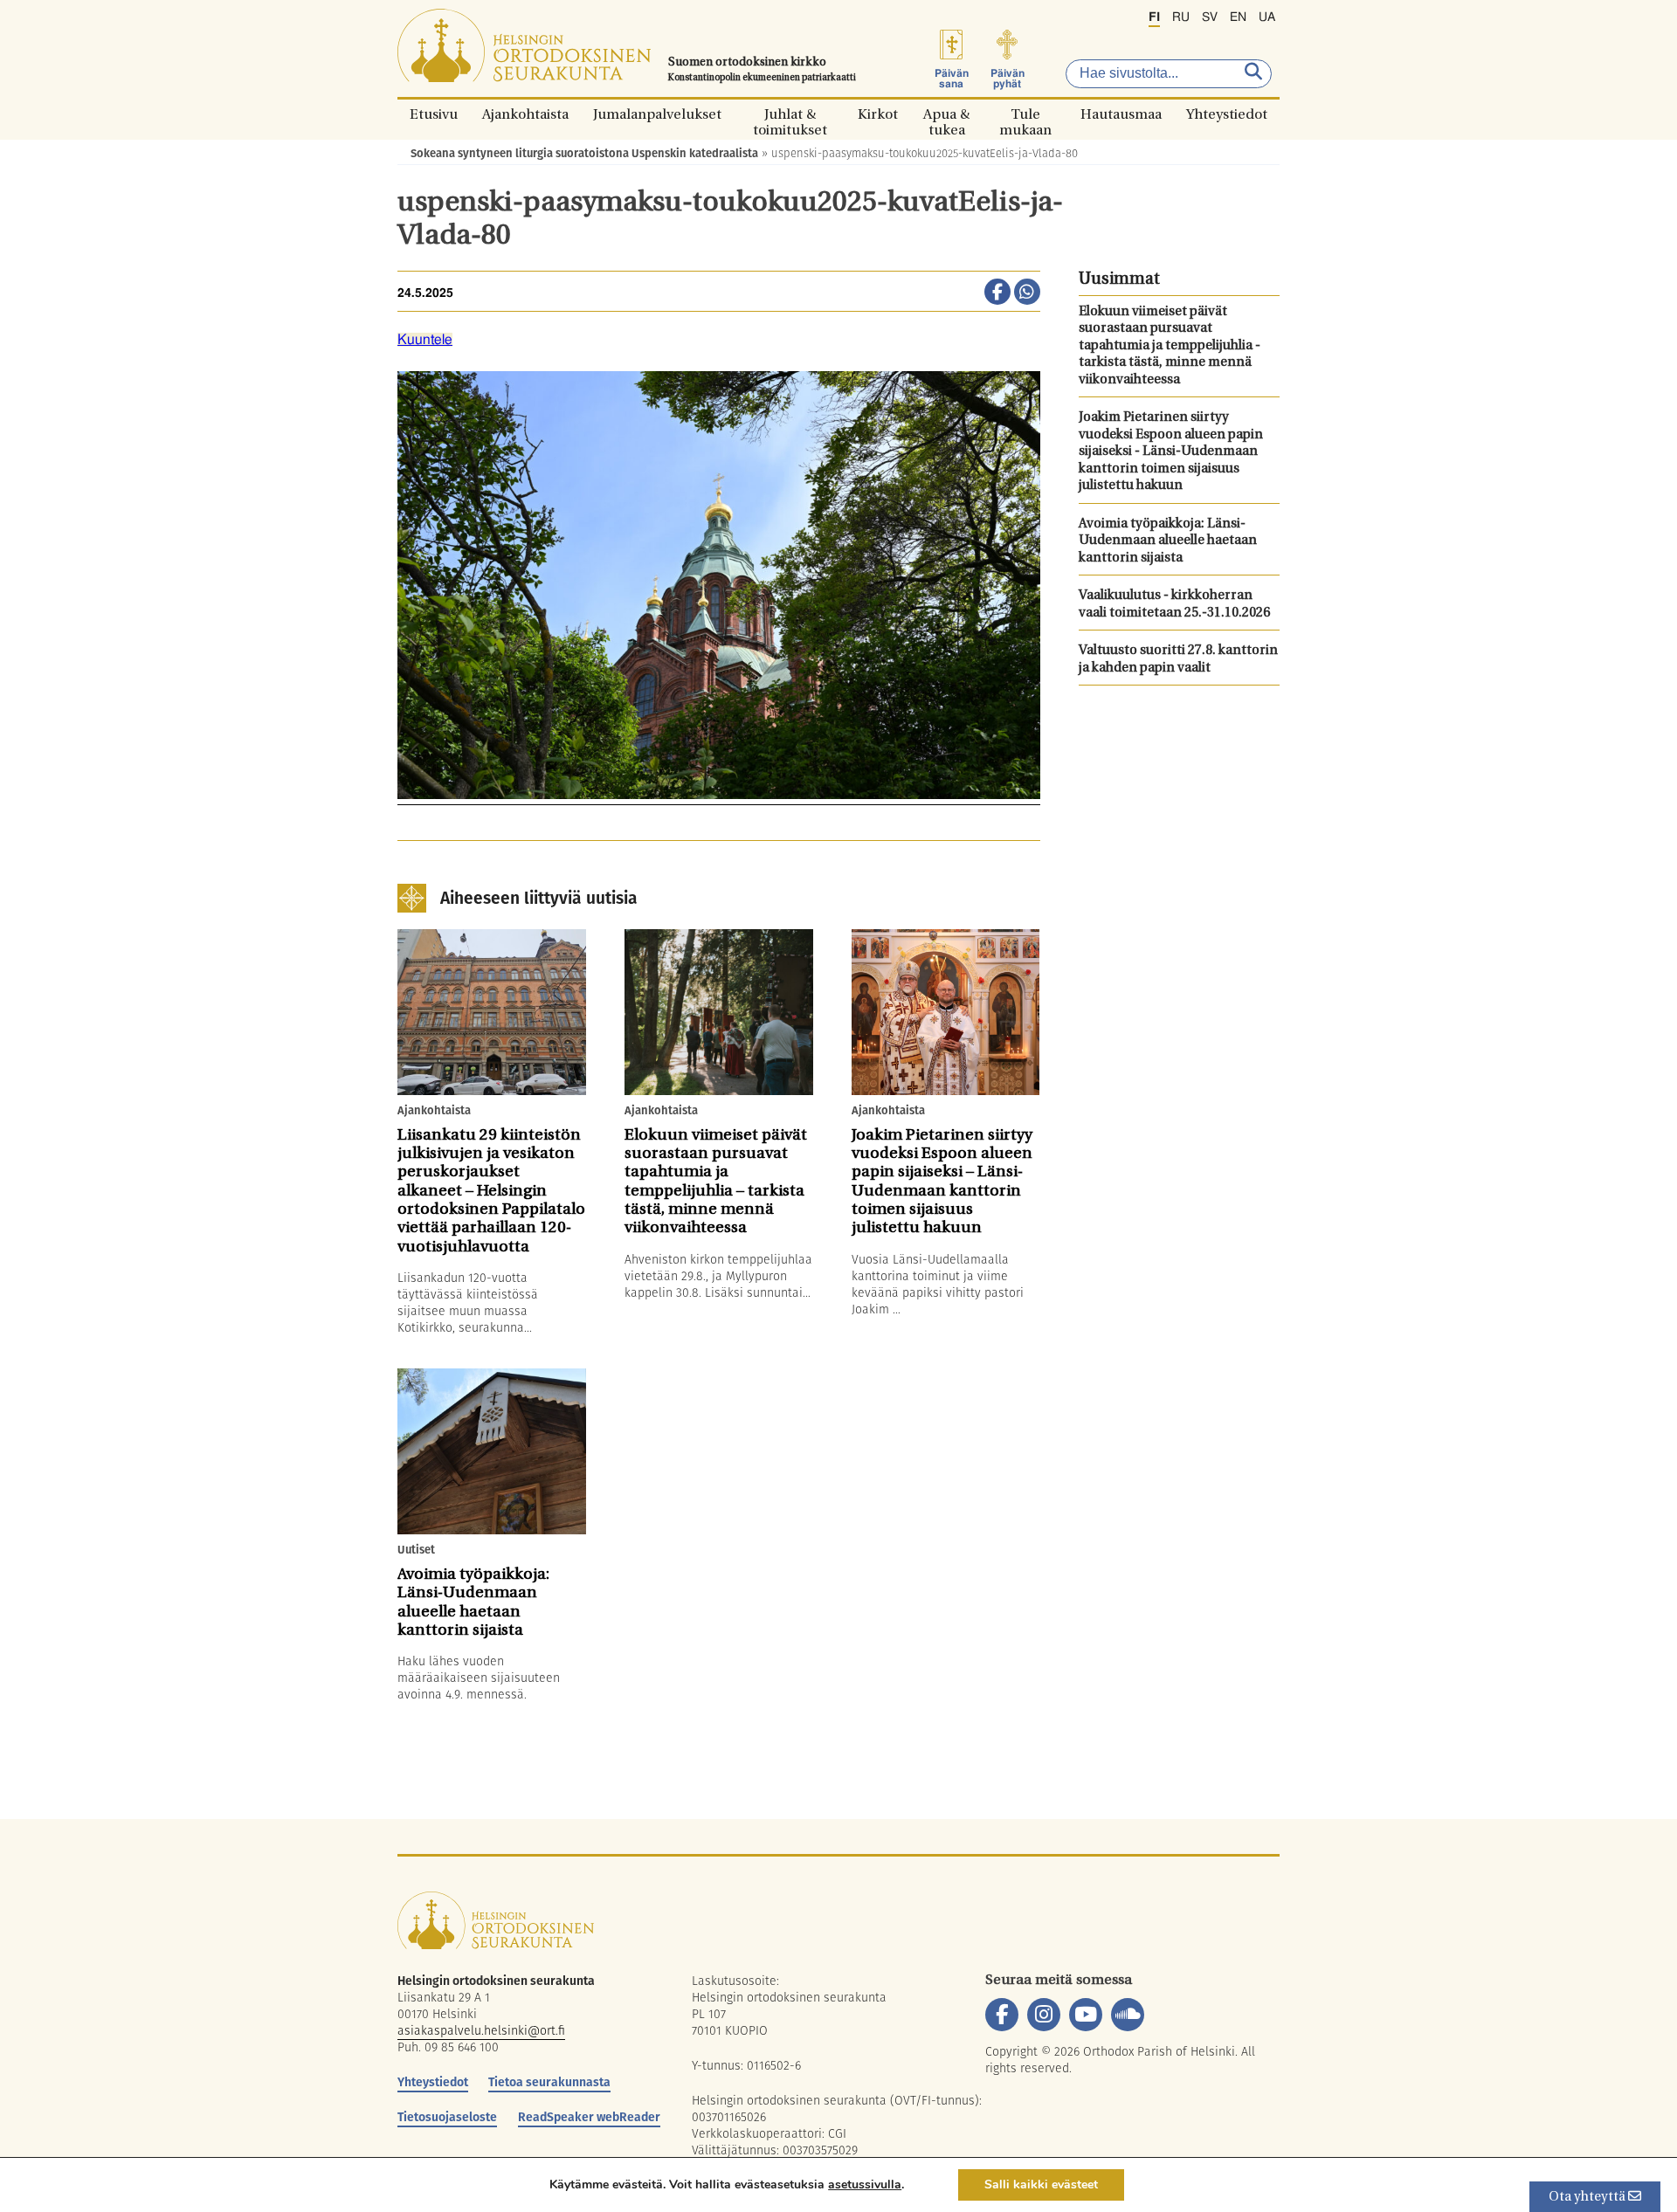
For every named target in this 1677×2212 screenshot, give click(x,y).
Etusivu (434, 114)
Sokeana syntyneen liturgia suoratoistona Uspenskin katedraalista (584, 153)
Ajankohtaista (525, 114)
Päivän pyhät (1008, 79)
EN (1238, 17)
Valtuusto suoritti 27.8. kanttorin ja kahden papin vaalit (1178, 660)
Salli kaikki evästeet (1041, 2184)
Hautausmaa (1121, 114)
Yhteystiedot (1227, 114)
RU (1181, 17)
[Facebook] (1002, 2015)
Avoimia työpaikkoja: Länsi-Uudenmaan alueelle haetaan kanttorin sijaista (1168, 541)
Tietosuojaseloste (447, 2117)
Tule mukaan (1025, 114)
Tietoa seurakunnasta (549, 2082)
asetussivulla (865, 2185)
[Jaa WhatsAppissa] (1027, 293)
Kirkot (878, 114)
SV (1210, 17)
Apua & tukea (946, 114)
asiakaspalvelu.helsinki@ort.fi (481, 2030)
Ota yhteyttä (1588, 2198)
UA (1267, 17)
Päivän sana (952, 79)
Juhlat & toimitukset (790, 114)
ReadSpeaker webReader (589, 2117)
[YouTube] (1086, 2015)
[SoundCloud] (1128, 2015)
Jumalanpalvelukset (657, 114)
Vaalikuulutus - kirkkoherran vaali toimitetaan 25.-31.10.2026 (1174, 605)
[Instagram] (1044, 2015)
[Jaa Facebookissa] (997, 293)
